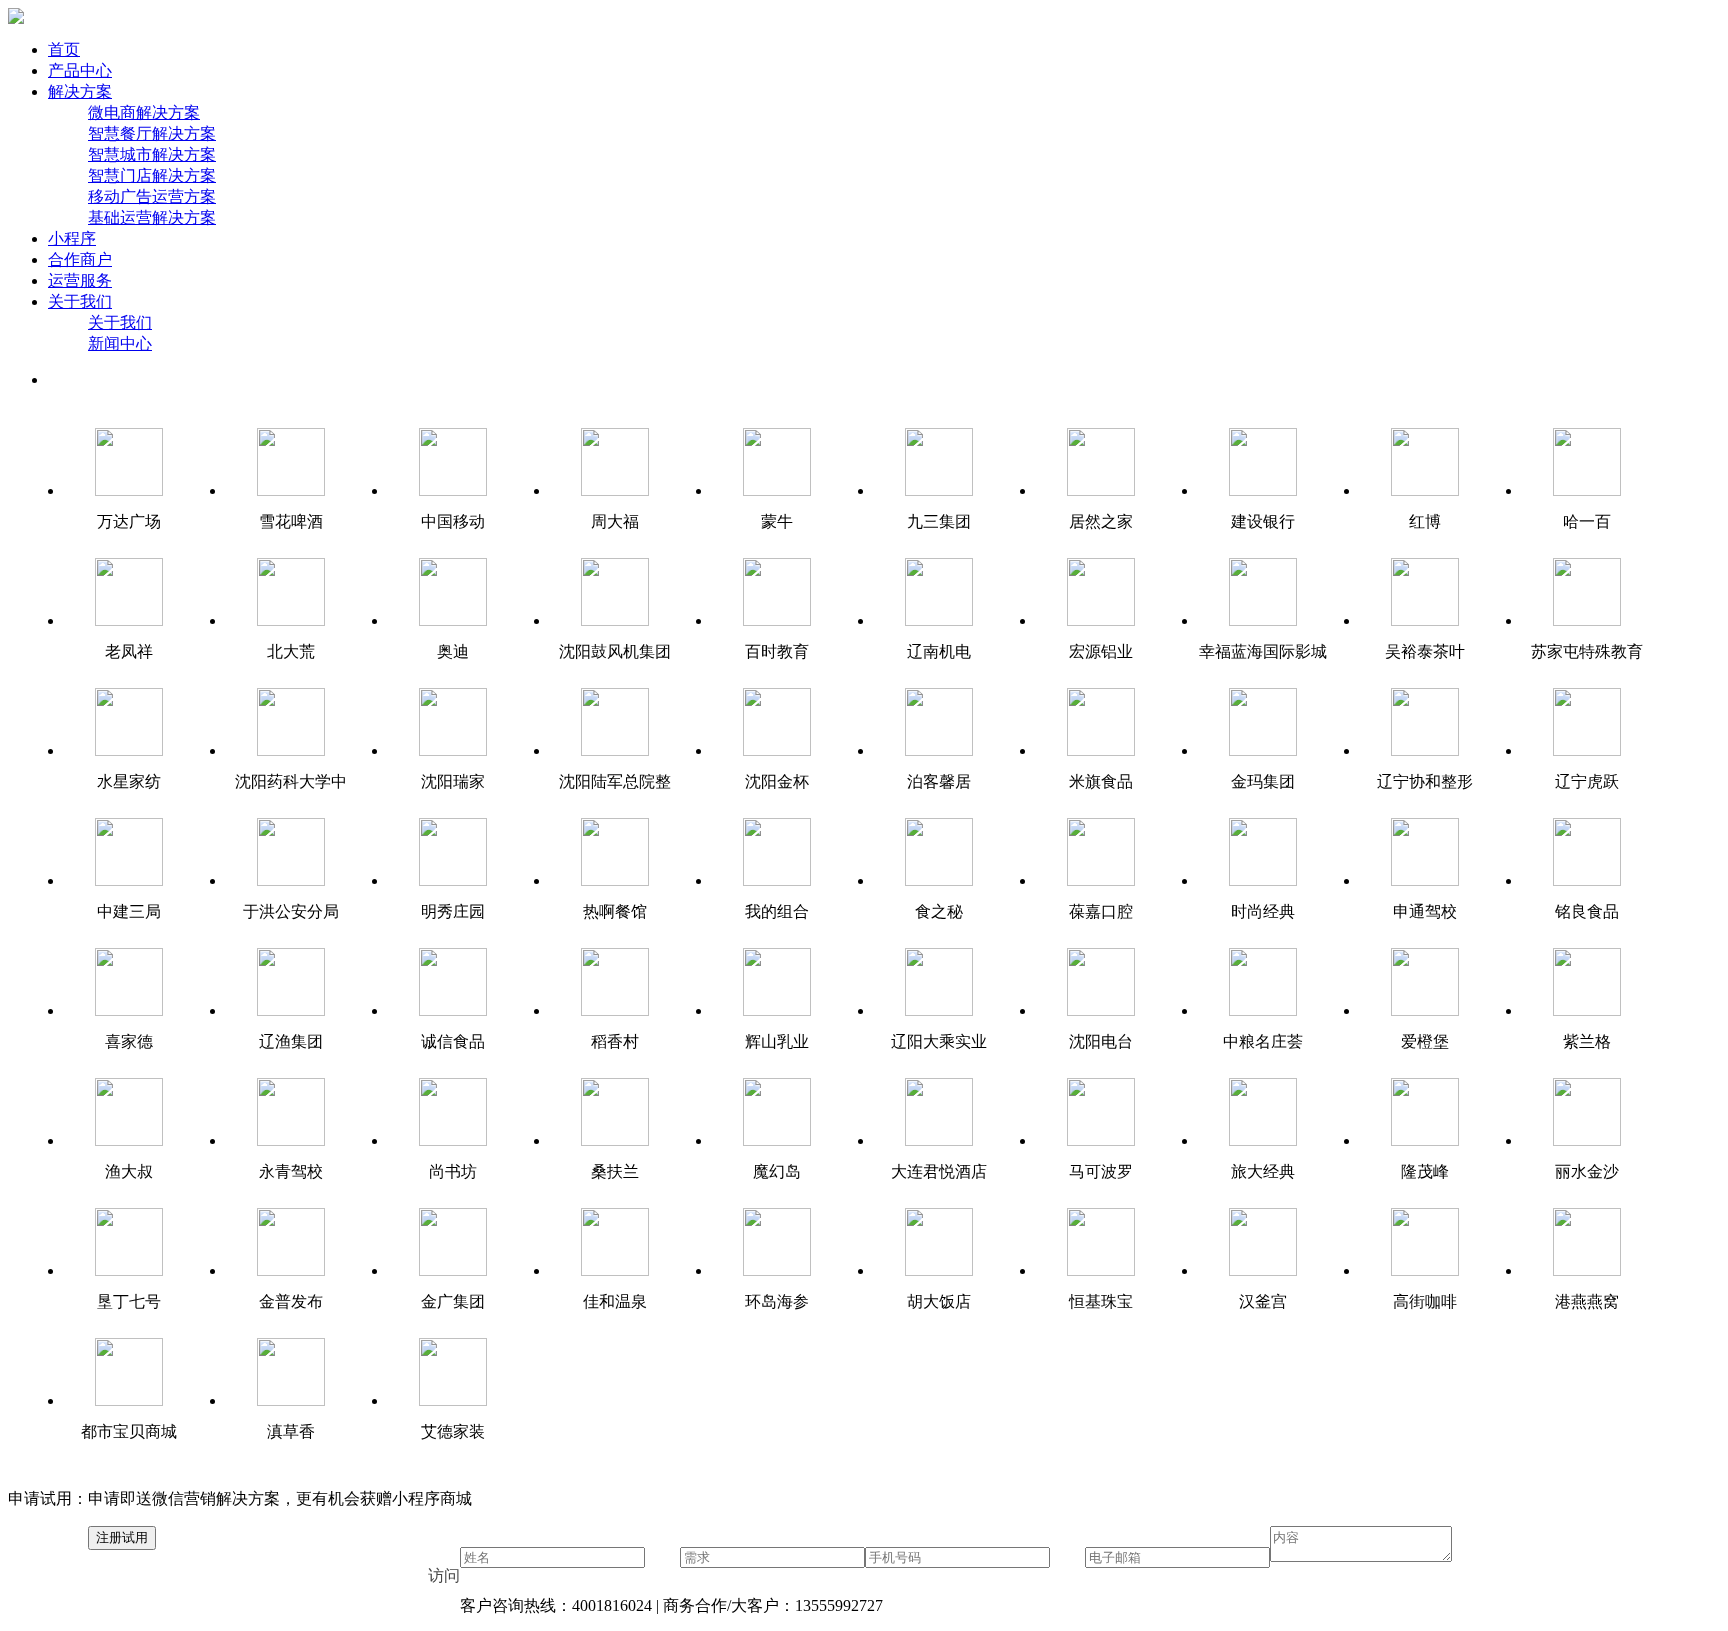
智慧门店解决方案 (152, 175)
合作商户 (80, 259)
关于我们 (80, 301)
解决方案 (80, 91)
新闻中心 (120, 343)
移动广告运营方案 (152, 196)
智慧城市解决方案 (152, 154)
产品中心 (80, 70)
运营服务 (80, 280)
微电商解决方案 (144, 112)
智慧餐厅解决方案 (152, 133)
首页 (64, 49)
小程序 (72, 238)
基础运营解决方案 (152, 217)
